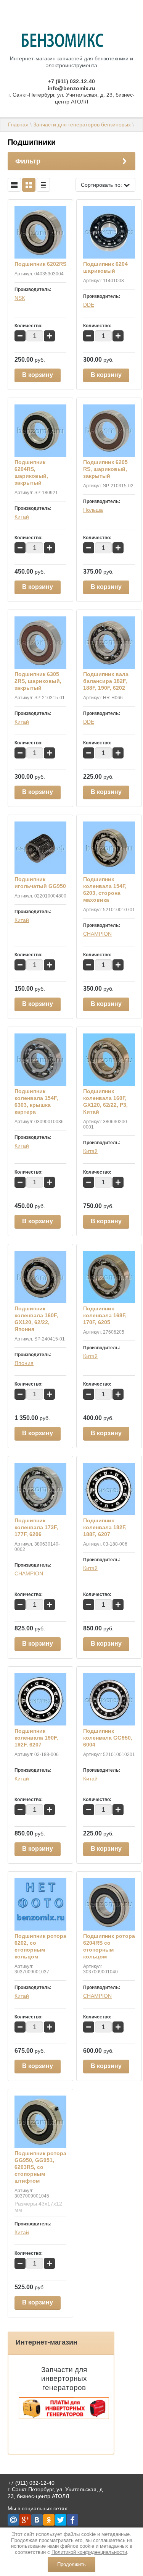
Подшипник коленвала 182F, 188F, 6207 (105, 1527)
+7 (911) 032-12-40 (71, 81)
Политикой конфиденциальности (89, 2552)
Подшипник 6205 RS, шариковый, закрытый (105, 469)
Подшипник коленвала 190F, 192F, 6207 (36, 1738)
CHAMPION (97, 934)
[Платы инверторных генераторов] (64, 2417)
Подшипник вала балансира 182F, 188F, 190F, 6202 (106, 681)
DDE (89, 305)
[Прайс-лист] (43, 185)
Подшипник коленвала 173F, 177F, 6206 (36, 1527)
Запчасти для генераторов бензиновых (82, 125)
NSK (20, 298)
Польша (93, 510)
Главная (18, 125)
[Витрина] (29, 185)
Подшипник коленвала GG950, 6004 (108, 1738)
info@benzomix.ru (71, 88)
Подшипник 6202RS (40, 264)
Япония (24, 1363)
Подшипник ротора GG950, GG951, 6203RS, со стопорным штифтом (40, 2167)
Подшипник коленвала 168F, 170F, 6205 (105, 1315)
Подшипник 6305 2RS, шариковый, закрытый (38, 681)
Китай (22, 517)
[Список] (14, 185)
